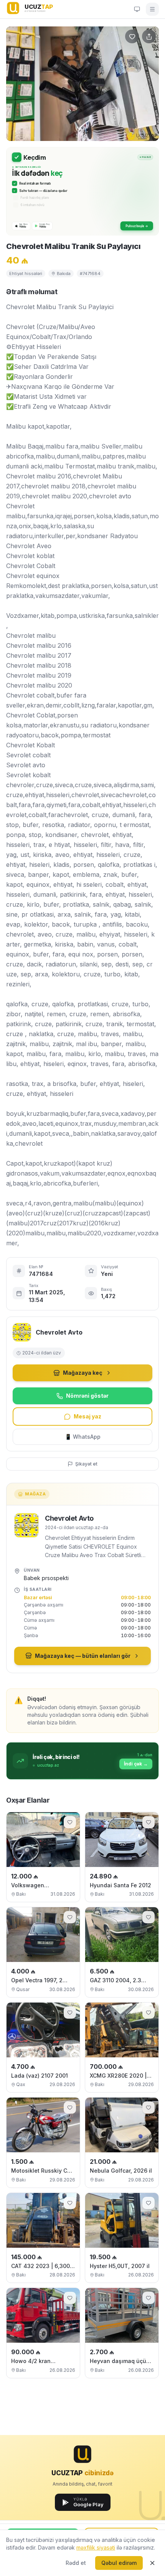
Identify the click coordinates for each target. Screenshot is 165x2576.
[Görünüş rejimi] (137, 9)
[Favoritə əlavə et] (70, 1822)
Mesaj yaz (87, 1416)
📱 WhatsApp (83, 1437)
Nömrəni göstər (87, 1396)
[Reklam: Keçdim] (82, 191)
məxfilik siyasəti (96, 2547)
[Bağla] (152, 2563)
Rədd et (76, 2563)
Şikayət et (86, 1464)
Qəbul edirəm (119, 2563)
